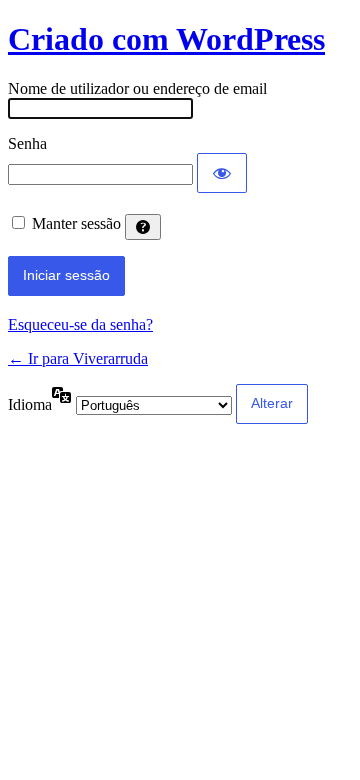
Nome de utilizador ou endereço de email (137, 88)
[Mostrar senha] (222, 173)
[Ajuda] (143, 227)
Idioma (30, 404)
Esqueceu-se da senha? (80, 324)
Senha (27, 143)
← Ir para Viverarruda (78, 358)
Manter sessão (76, 223)
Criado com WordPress (166, 39)
